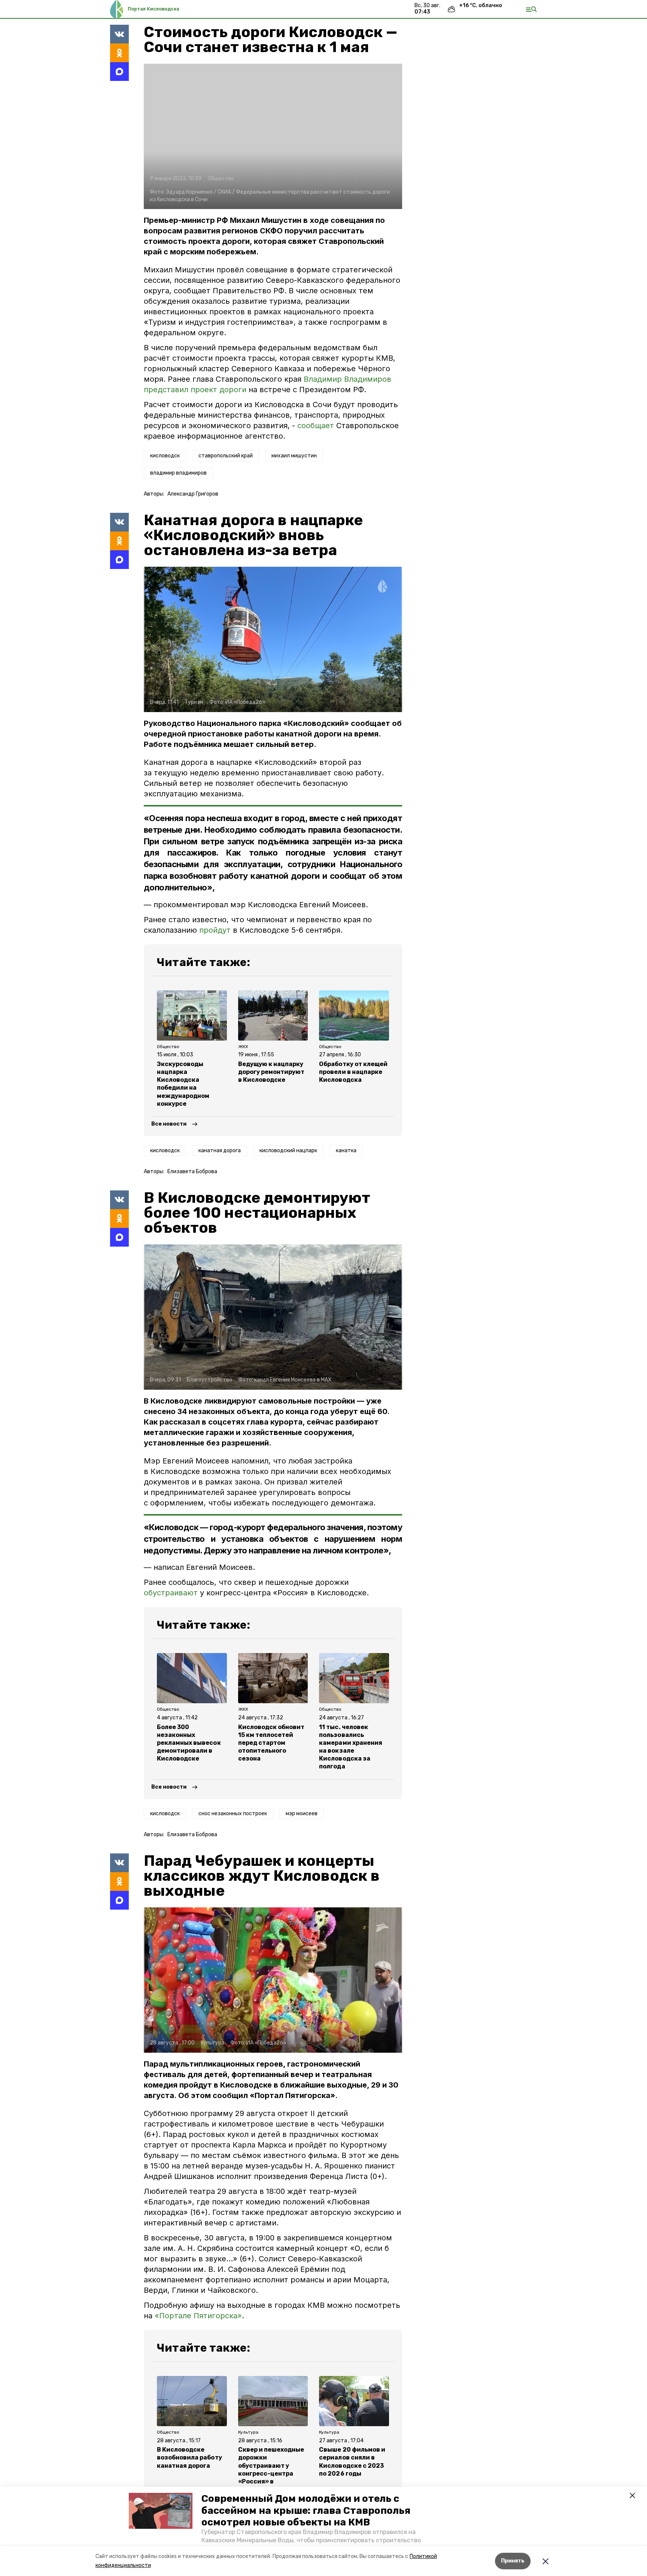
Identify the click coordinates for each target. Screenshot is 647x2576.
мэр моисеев (302, 1814)
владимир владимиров (178, 473)
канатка (346, 1151)
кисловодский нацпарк (288, 1151)
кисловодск (165, 456)
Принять (513, 2561)
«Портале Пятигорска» (198, 2316)
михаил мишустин (294, 456)
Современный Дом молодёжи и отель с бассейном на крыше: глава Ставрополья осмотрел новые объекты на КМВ (306, 2510)
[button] (161, 2511)
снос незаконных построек (233, 1814)
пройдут (215, 930)
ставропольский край (226, 456)
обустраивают (171, 1593)
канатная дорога (220, 1151)
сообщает (316, 426)
